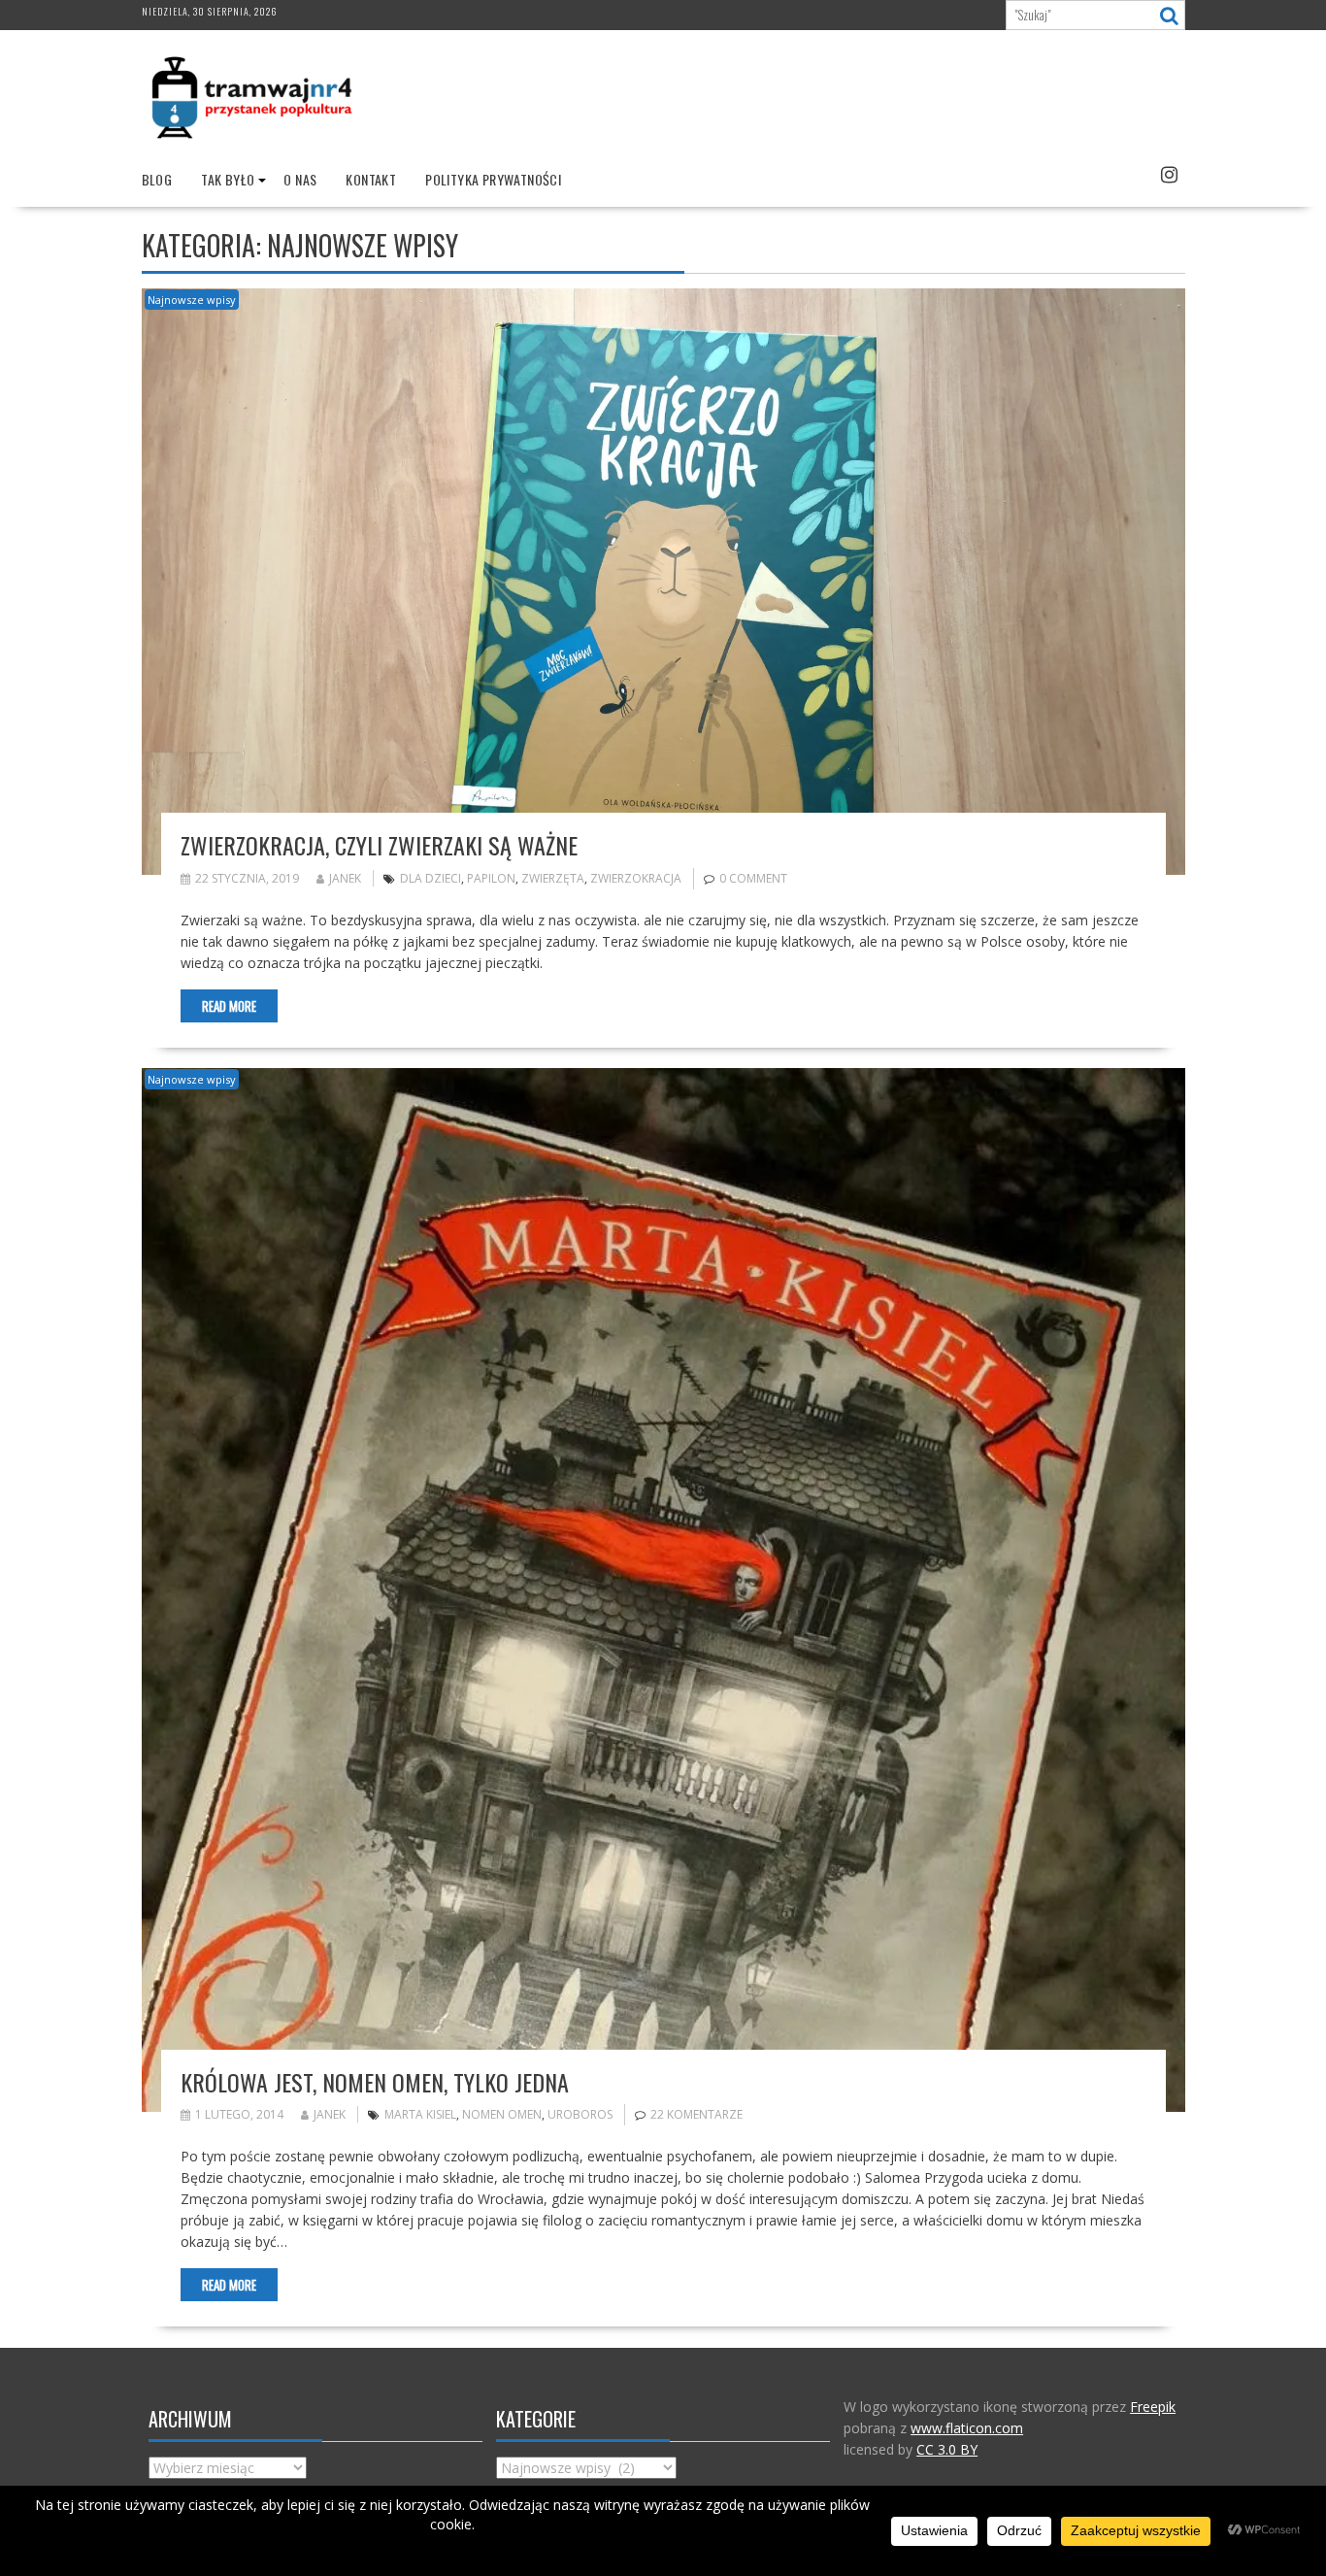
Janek (345, 878)
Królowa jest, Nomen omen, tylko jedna (375, 2082)
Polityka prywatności (493, 179)
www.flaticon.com (967, 2428)
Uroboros (580, 2114)
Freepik (1153, 2407)
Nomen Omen (502, 2114)
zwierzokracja (636, 878)
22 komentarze (696, 2114)
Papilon (491, 878)
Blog (157, 179)
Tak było (228, 179)
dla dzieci (431, 878)
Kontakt (371, 179)
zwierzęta (553, 878)
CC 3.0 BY (947, 2449)
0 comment (753, 878)
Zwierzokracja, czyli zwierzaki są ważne (379, 845)
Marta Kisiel (420, 2114)
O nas (300, 179)
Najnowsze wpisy (192, 300)
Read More (229, 1006)
